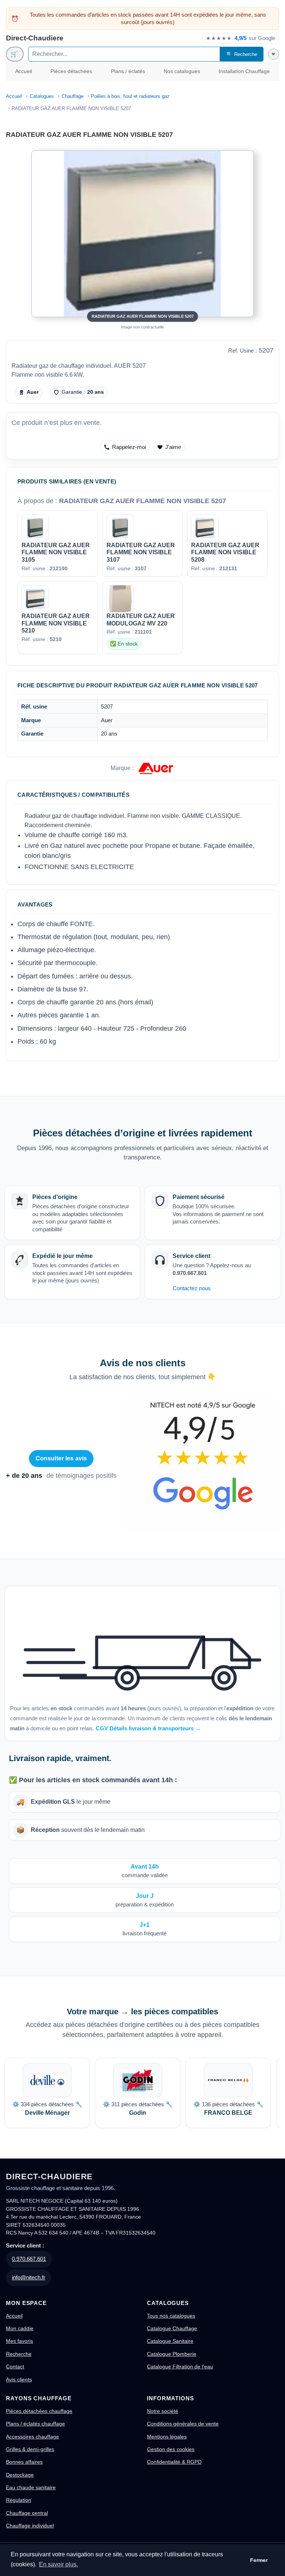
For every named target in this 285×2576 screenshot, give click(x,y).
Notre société (163, 2411)
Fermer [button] (259, 2560)
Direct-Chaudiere (35, 38)
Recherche (19, 2354)
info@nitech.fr (29, 2277)
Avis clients (19, 2380)
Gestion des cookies (171, 2449)
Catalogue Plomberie (172, 2354)
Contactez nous (192, 1288)
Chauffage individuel (30, 2526)
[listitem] (47, 2093)
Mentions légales (167, 2437)
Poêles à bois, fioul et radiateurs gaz (130, 96)
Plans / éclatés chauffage (35, 2424)
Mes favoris (19, 2341)
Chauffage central (27, 2513)
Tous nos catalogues (171, 2316)
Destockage (20, 2475)
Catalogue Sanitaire (170, 2341)
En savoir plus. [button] (58, 2564)
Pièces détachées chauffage (39, 2411)
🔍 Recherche (242, 54)
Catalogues (42, 96)
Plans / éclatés (128, 71)
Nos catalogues (182, 71)
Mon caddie (20, 2328)
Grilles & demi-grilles (30, 2449)
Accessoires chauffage (32, 2437)
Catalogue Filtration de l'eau (180, 2367)
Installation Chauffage (244, 71)
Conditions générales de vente (183, 2424)
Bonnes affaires (24, 2462)
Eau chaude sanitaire (31, 2487)
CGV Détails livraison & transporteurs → (148, 1728)
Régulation (19, 2500)
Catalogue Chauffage (172, 2328)
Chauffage (73, 96)
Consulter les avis (61, 1458)
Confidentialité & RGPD (174, 2462)
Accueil (24, 71)
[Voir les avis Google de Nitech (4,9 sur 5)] (203, 1465)
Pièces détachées (71, 71)
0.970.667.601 (29, 2259)
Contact (15, 2367)
